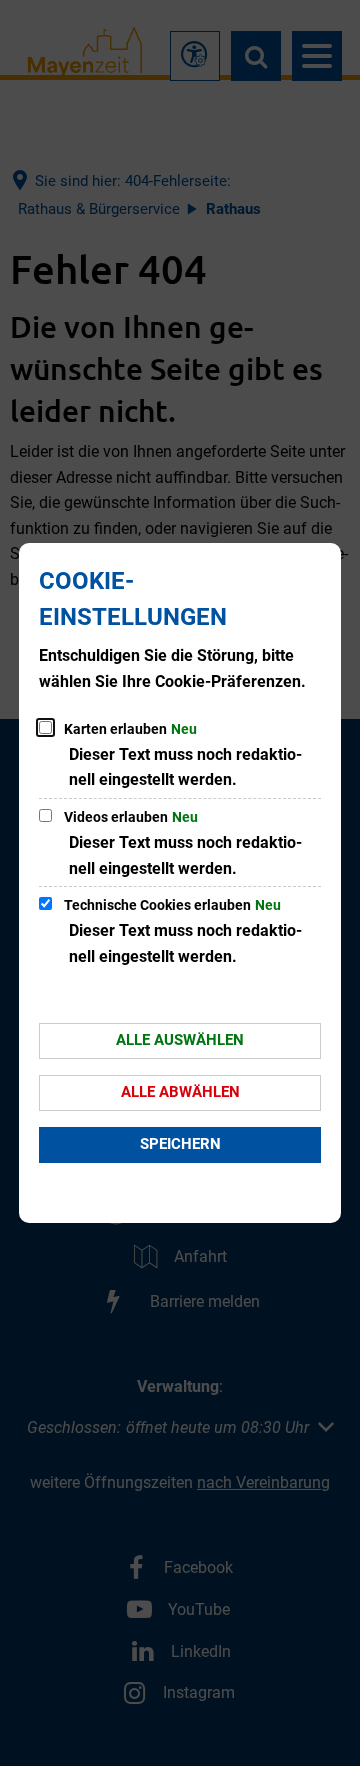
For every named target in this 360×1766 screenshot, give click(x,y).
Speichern (180, 1144)
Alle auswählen (180, 1040)
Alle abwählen (180, 1092)
